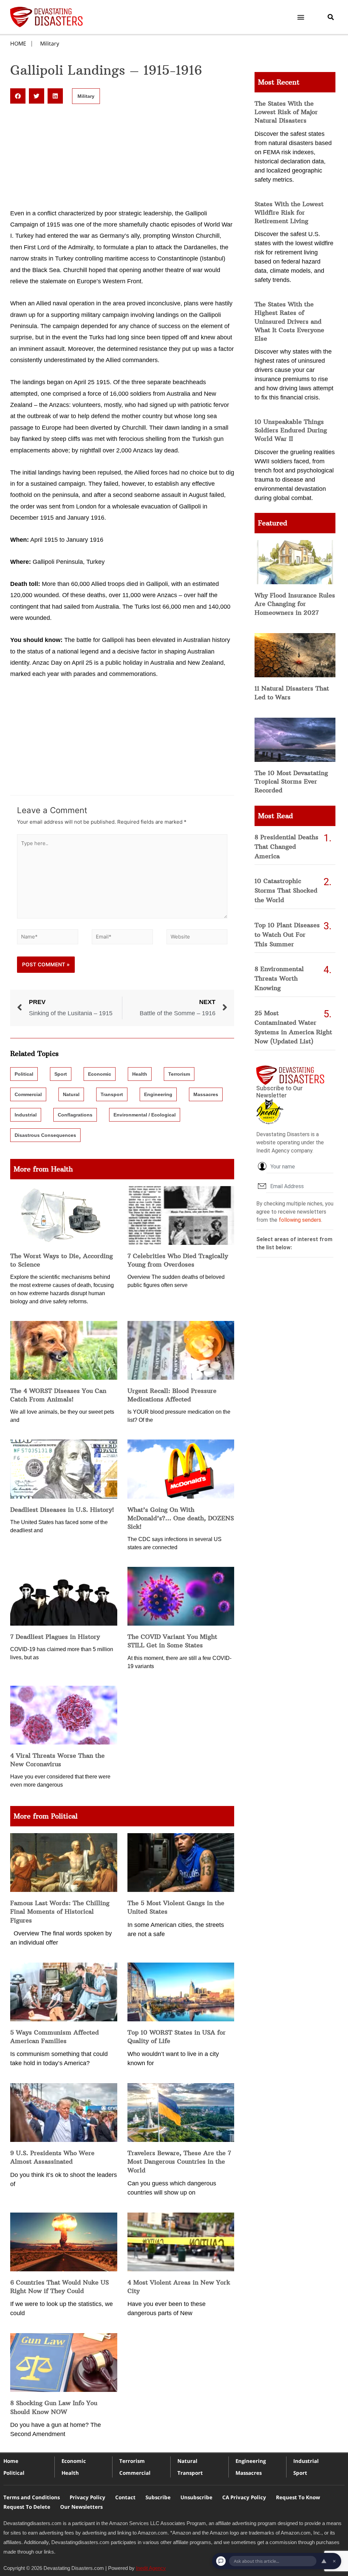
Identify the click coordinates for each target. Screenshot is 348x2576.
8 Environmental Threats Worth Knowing (279, 978)
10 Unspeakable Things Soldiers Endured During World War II (291, 430)
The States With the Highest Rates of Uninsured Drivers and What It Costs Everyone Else (289, 321)
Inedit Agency (151, 2568)
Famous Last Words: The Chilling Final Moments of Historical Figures (60, 1911)
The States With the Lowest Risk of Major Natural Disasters (286, 112)
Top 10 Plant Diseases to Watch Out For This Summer (287, 935)
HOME (18, 43)
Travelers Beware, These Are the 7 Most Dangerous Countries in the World (179, 2161)
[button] (301, 17)
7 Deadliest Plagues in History (55, 1637)
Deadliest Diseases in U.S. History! (62, 1510)
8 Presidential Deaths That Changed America (286, 847)
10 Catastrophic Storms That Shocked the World (286, 890)
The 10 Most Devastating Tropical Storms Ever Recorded (291, 781)
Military (50, 43)
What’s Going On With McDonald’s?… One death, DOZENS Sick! (181, 1518)
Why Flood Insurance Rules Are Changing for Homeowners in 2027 (295, 604)
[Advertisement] (122, 158)
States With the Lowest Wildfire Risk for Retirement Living (289, 212)
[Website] (197, 938)
